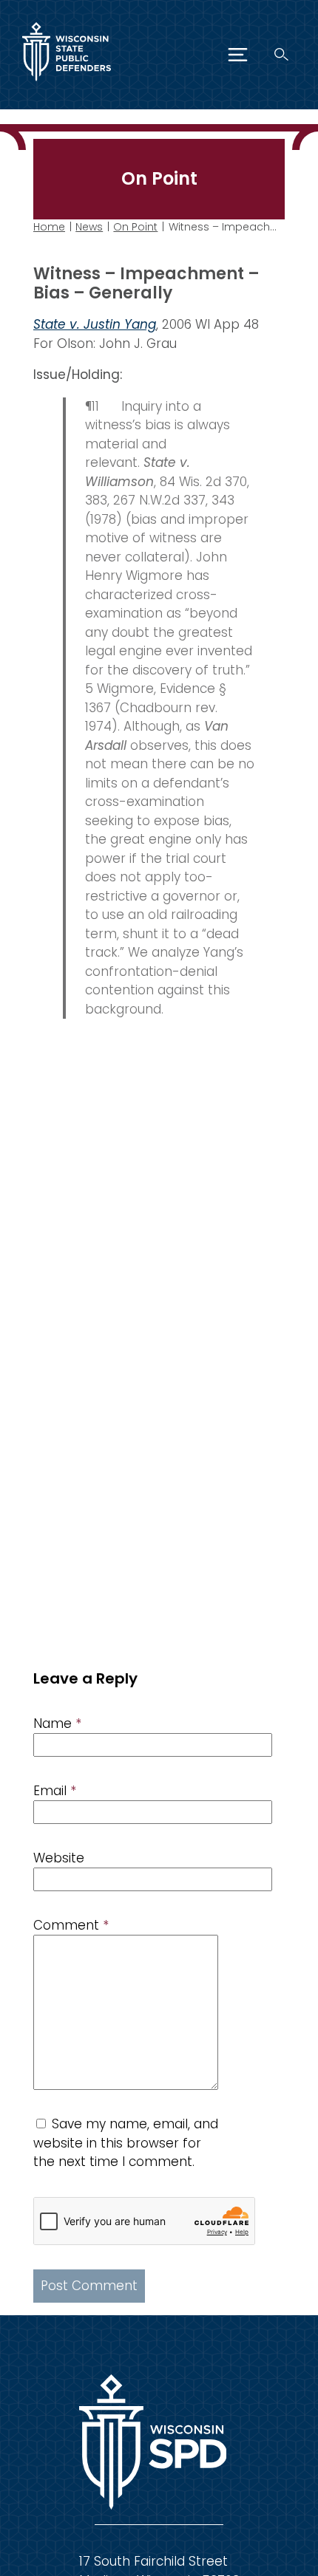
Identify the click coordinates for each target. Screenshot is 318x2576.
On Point (135, 227)
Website (59, 1858)
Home (49, 227)
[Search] (281, 54)
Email (55, 1791)
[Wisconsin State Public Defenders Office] (67, 84)
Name (57, 1723)
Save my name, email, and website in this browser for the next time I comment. (126, 2143)
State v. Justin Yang (95, 324)
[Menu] (238, 55)
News (89, 227)
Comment (71, 1925)
